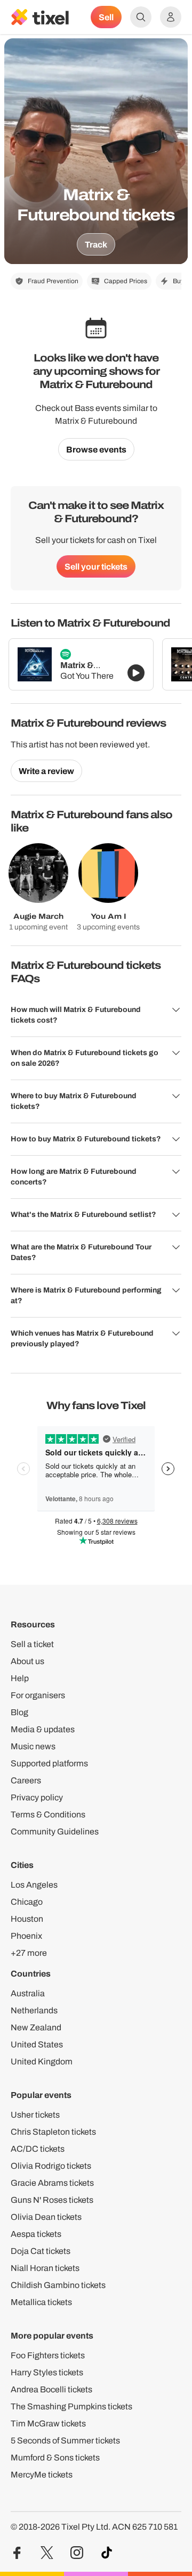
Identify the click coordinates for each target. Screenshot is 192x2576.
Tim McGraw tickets (48, 2423)
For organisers (38, 1695)
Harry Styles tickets (47, 2372)
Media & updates (43, 1729)
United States (37, 2044)
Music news (33, 1746)
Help (20, 1678)
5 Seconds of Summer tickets (65, 2441)
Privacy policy (37, 1797)
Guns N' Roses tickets (52, 2200)
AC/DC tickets (38, 2149)
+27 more (29, 1953)
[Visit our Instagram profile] (77, 2553)
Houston (27, 1919)
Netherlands (34, 2010)
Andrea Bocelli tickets (51, 2389)
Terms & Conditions (48, 1814)
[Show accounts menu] (171, 17)
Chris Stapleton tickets (53, 2132)
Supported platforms (49, 1763)
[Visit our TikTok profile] (107, 2553)
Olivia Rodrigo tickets (51, 2166)
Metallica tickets (41, 2302)
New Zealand (36, 2027)
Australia (28, 1993)
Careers (26, 1780)
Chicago (27, 1902)
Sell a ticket (32, 1644)
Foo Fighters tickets (48, 2355)
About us (27, 1661)
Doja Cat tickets (41, 2251)
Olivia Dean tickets (46, 2217)
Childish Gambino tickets (58, 2285)
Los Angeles (34, 1885)
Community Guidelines (55, 1832)
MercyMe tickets (42, 2475)
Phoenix (26, 1936)
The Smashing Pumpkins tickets (71, 2406)
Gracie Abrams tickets (52, 2183)
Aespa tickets (36, 2234)
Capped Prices (126, 281)
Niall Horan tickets (45, 2268)
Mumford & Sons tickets (55, 2458)
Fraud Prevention (53, 281)
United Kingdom (42, 2061)
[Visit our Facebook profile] (17, 2553)
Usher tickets (35, 2115)
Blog (19, 1712)
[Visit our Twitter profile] (47, 2553)
